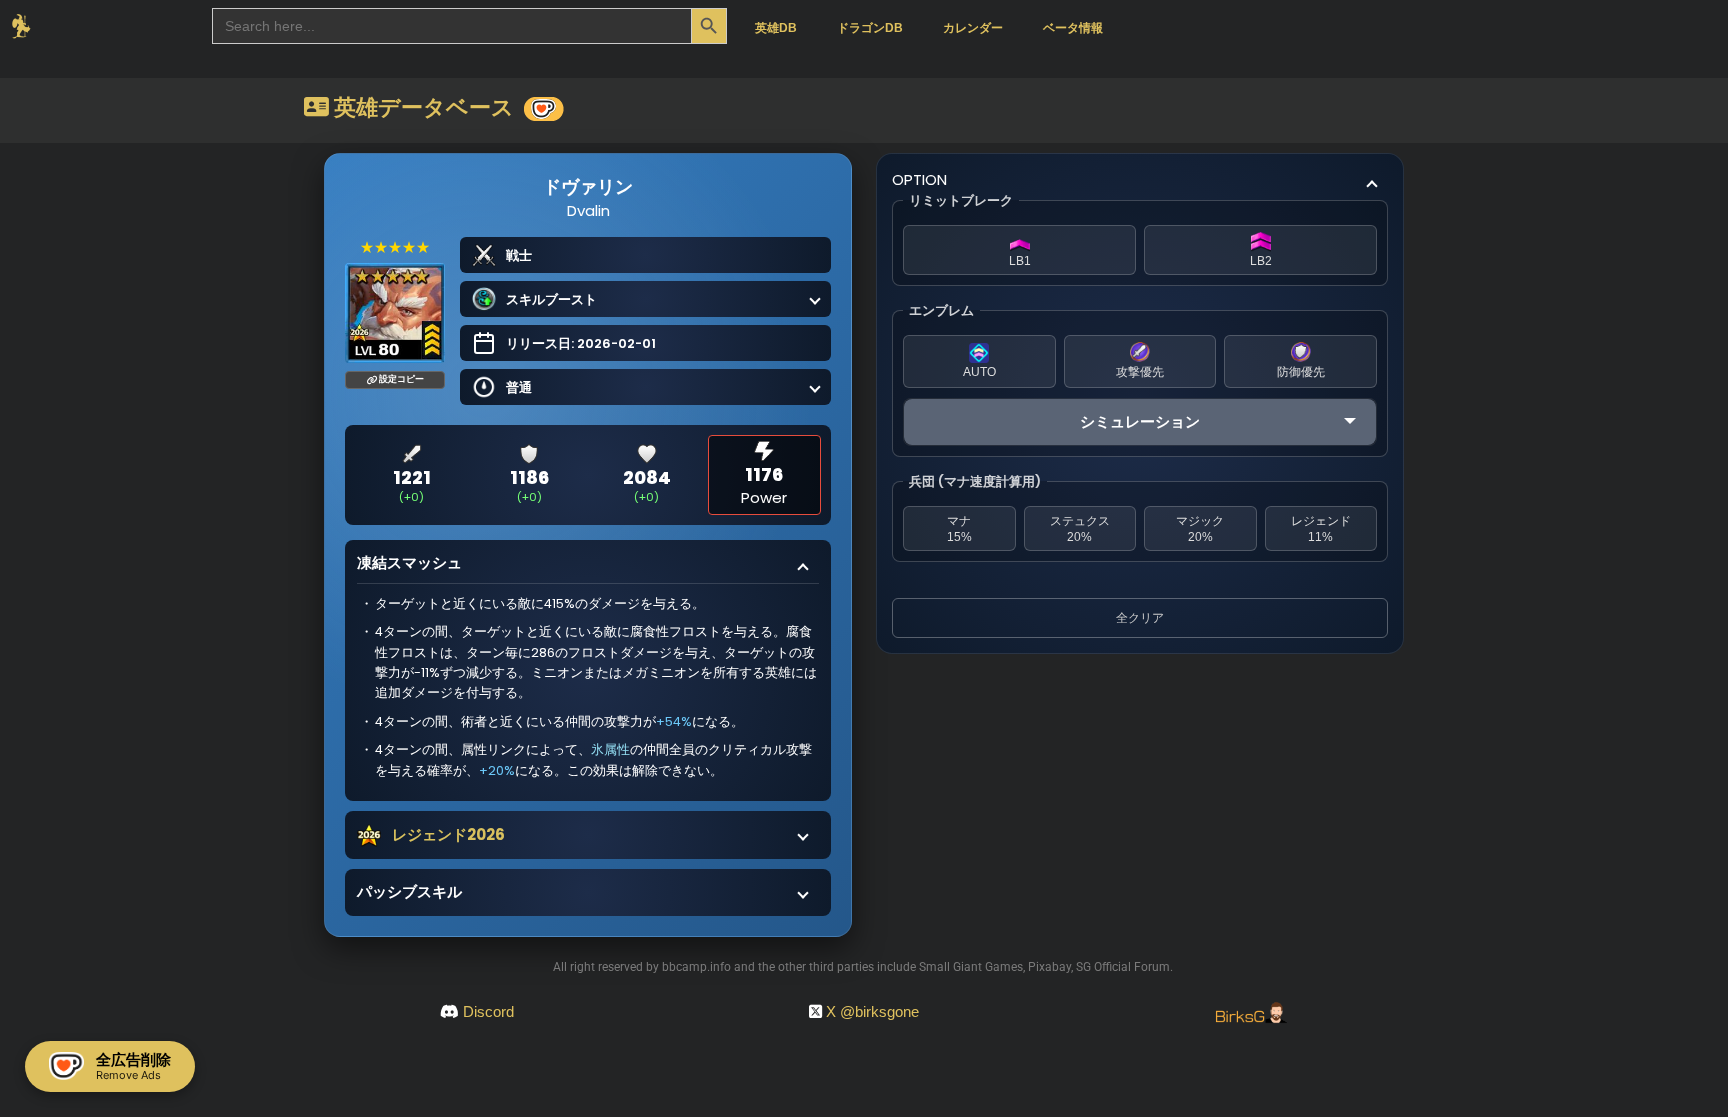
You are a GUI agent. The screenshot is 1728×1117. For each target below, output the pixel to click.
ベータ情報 (1073, 28)
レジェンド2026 (448, 834)
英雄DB (776, 28)
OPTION (919, 179)
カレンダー (973, 28)
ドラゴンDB (870, 28)
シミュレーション (1140, 421)
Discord (488, 1011)
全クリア (1140, 618)
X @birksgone (872, 1011)
